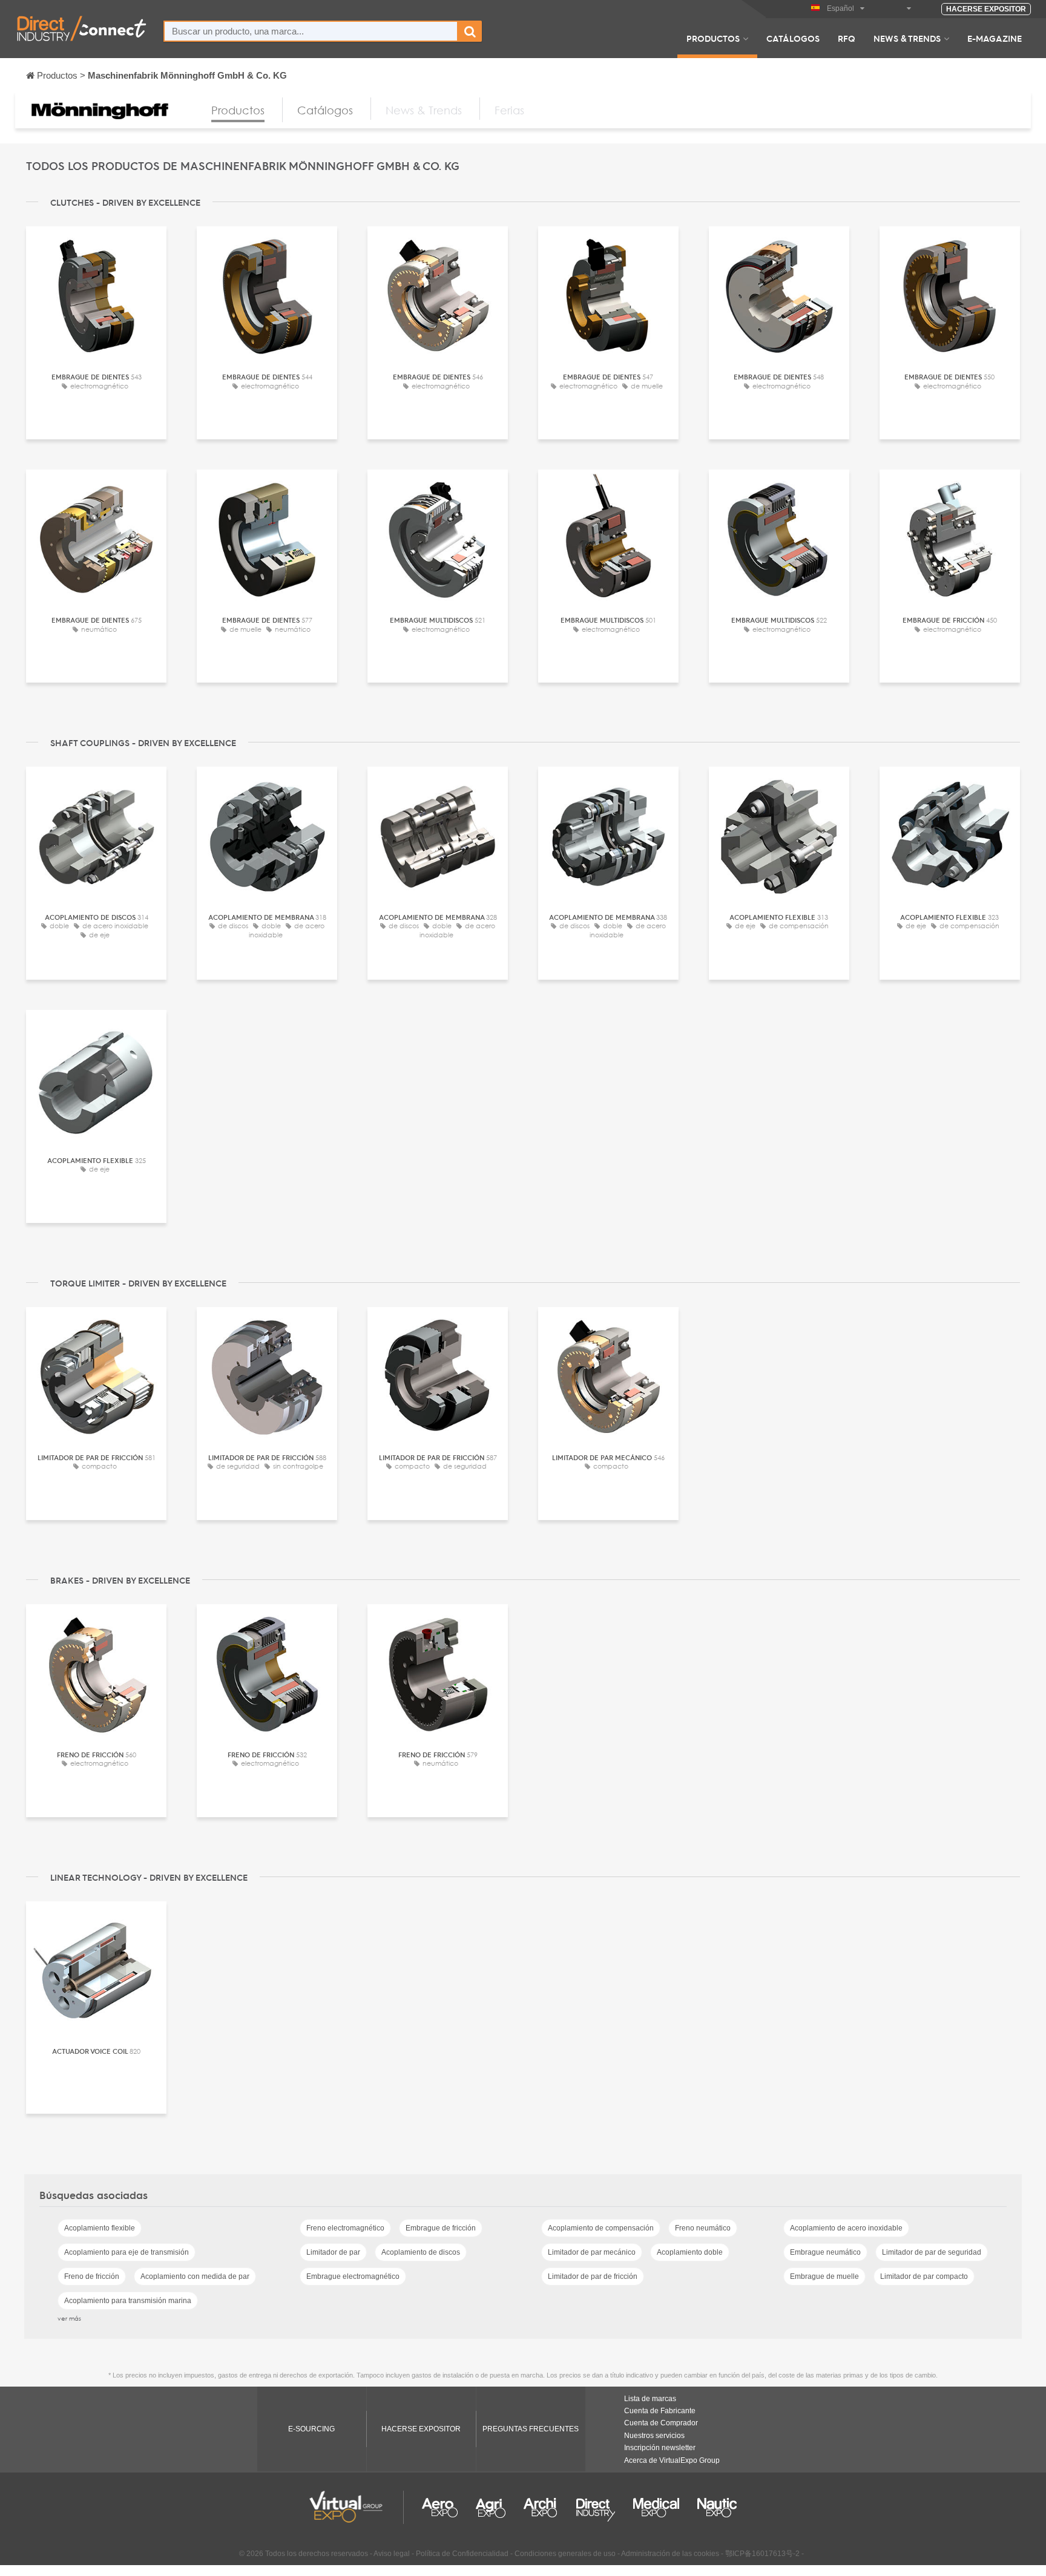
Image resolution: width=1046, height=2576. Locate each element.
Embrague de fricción (441, 2228)
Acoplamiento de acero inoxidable (846, 2228)
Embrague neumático (825, 2252)
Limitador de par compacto (924, 2276)
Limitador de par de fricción (593, 2276)
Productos (713, 38)
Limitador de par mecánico (592, 2252)
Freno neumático (703, 2228)
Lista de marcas (650, 2399)
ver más (69, 2318)
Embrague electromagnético (353, 2276)
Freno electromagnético (345, 2228)
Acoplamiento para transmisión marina (128, 2301)
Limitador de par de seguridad (932, 2252)
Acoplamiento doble (690, 2252)
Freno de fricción (92, 2276)
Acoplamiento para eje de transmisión (127, 2252)
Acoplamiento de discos (421, 2252)
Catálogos (793, 38)
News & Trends (907, 38)
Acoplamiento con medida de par (195, 2276)
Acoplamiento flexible (100, 2228)
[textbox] (311, 31)
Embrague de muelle (824, 2276)
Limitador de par (333, 2252)
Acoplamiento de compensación (601, 2228)
